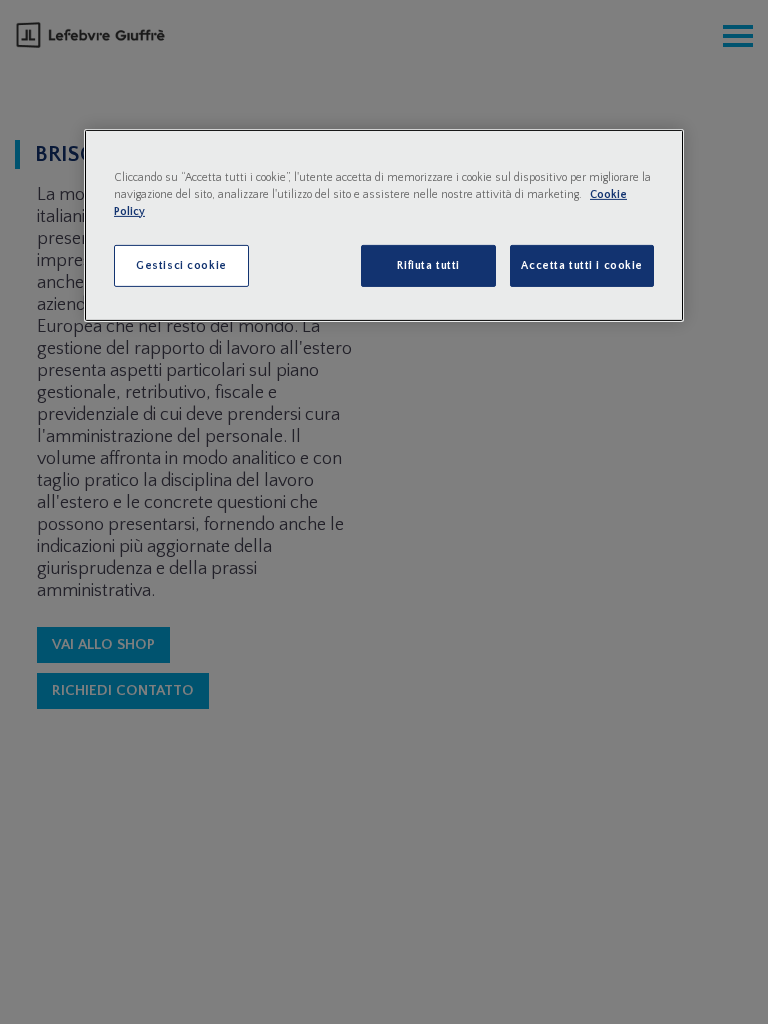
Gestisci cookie (181, 265)
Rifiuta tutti (428, 265)
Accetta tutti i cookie (582, 265)
